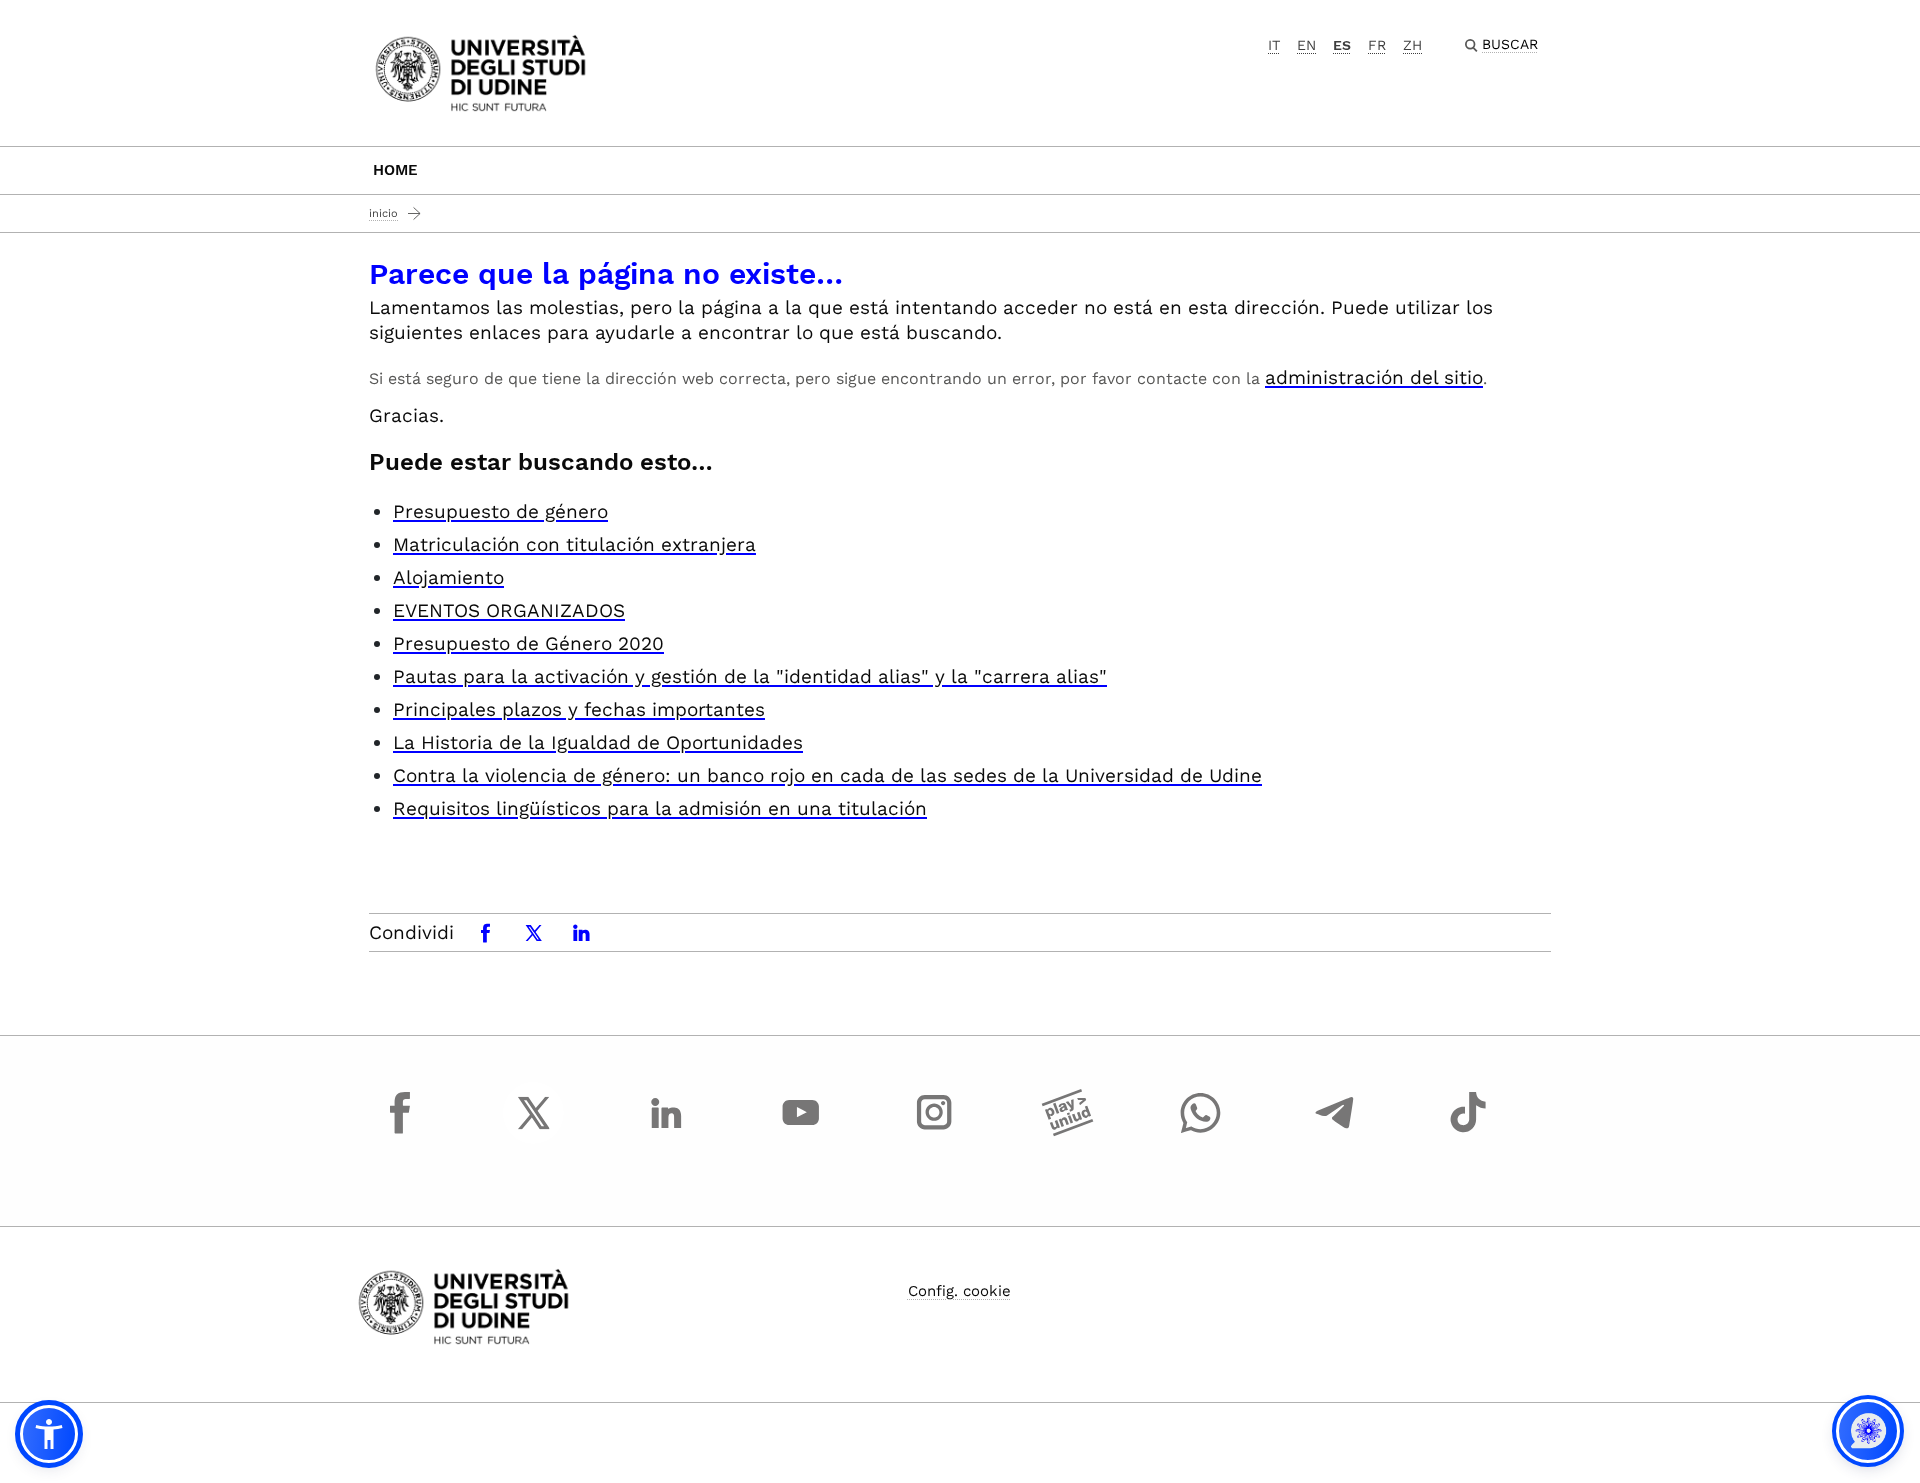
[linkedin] (667, 1131)
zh (1412, 45)
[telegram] (1335, 1131)
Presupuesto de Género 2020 (528, 643)
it (1274, 45)
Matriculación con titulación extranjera (574, 544)
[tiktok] (1468, 1131)
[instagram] (934, 1131)
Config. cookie (959, 1291)
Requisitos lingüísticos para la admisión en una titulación (660, 808)
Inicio (383, 213)
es (1342, 45)
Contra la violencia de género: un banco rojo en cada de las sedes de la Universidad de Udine (827, 775)
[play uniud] (1068, 1131)
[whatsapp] (1201, 1131)
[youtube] (801, 1131)
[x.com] (534, 1131)
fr (1377, 45)
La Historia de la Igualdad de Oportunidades (598, 742)
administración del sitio (1374, 377)
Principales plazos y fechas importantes (579, 709)
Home (395, 170)
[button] (49, 1434)
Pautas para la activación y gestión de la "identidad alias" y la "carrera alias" (750, 676)
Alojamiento (448, 577)
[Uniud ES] (480, 71)
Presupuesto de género (500, 511)
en (1306, 45)
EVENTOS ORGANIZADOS (509, 610)
